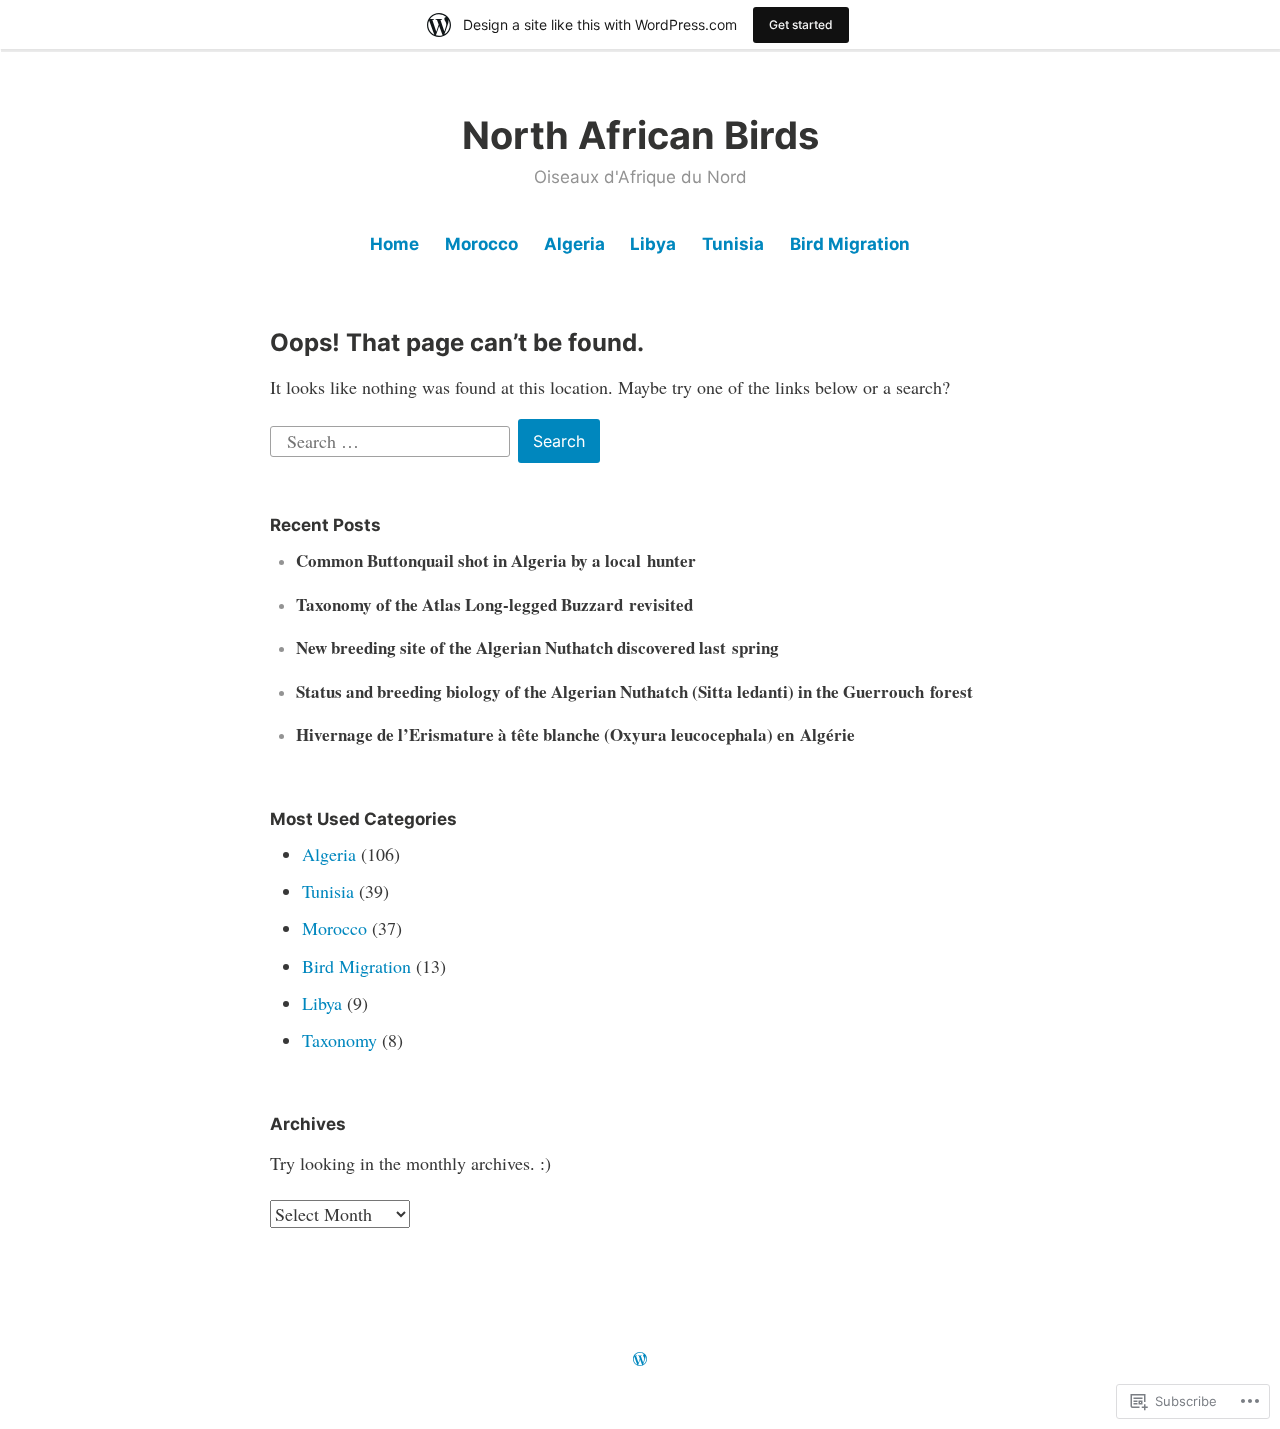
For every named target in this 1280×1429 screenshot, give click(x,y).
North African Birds (640, 135)
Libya (653, 244)
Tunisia (733, 244)
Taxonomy (339, 1040)
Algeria (574, 244)
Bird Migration (850, 244)
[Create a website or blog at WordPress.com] (640, 1359)
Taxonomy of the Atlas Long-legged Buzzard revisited (494, 604)
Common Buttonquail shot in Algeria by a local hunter (496, 560)
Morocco (481, 244)
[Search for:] (392, 438)
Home (394, 244)
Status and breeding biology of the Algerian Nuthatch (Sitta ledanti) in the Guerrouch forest (634, 691)
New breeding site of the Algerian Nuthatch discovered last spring (537, 647)
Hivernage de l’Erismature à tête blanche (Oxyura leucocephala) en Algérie (575, 734)
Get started (801, 24)
